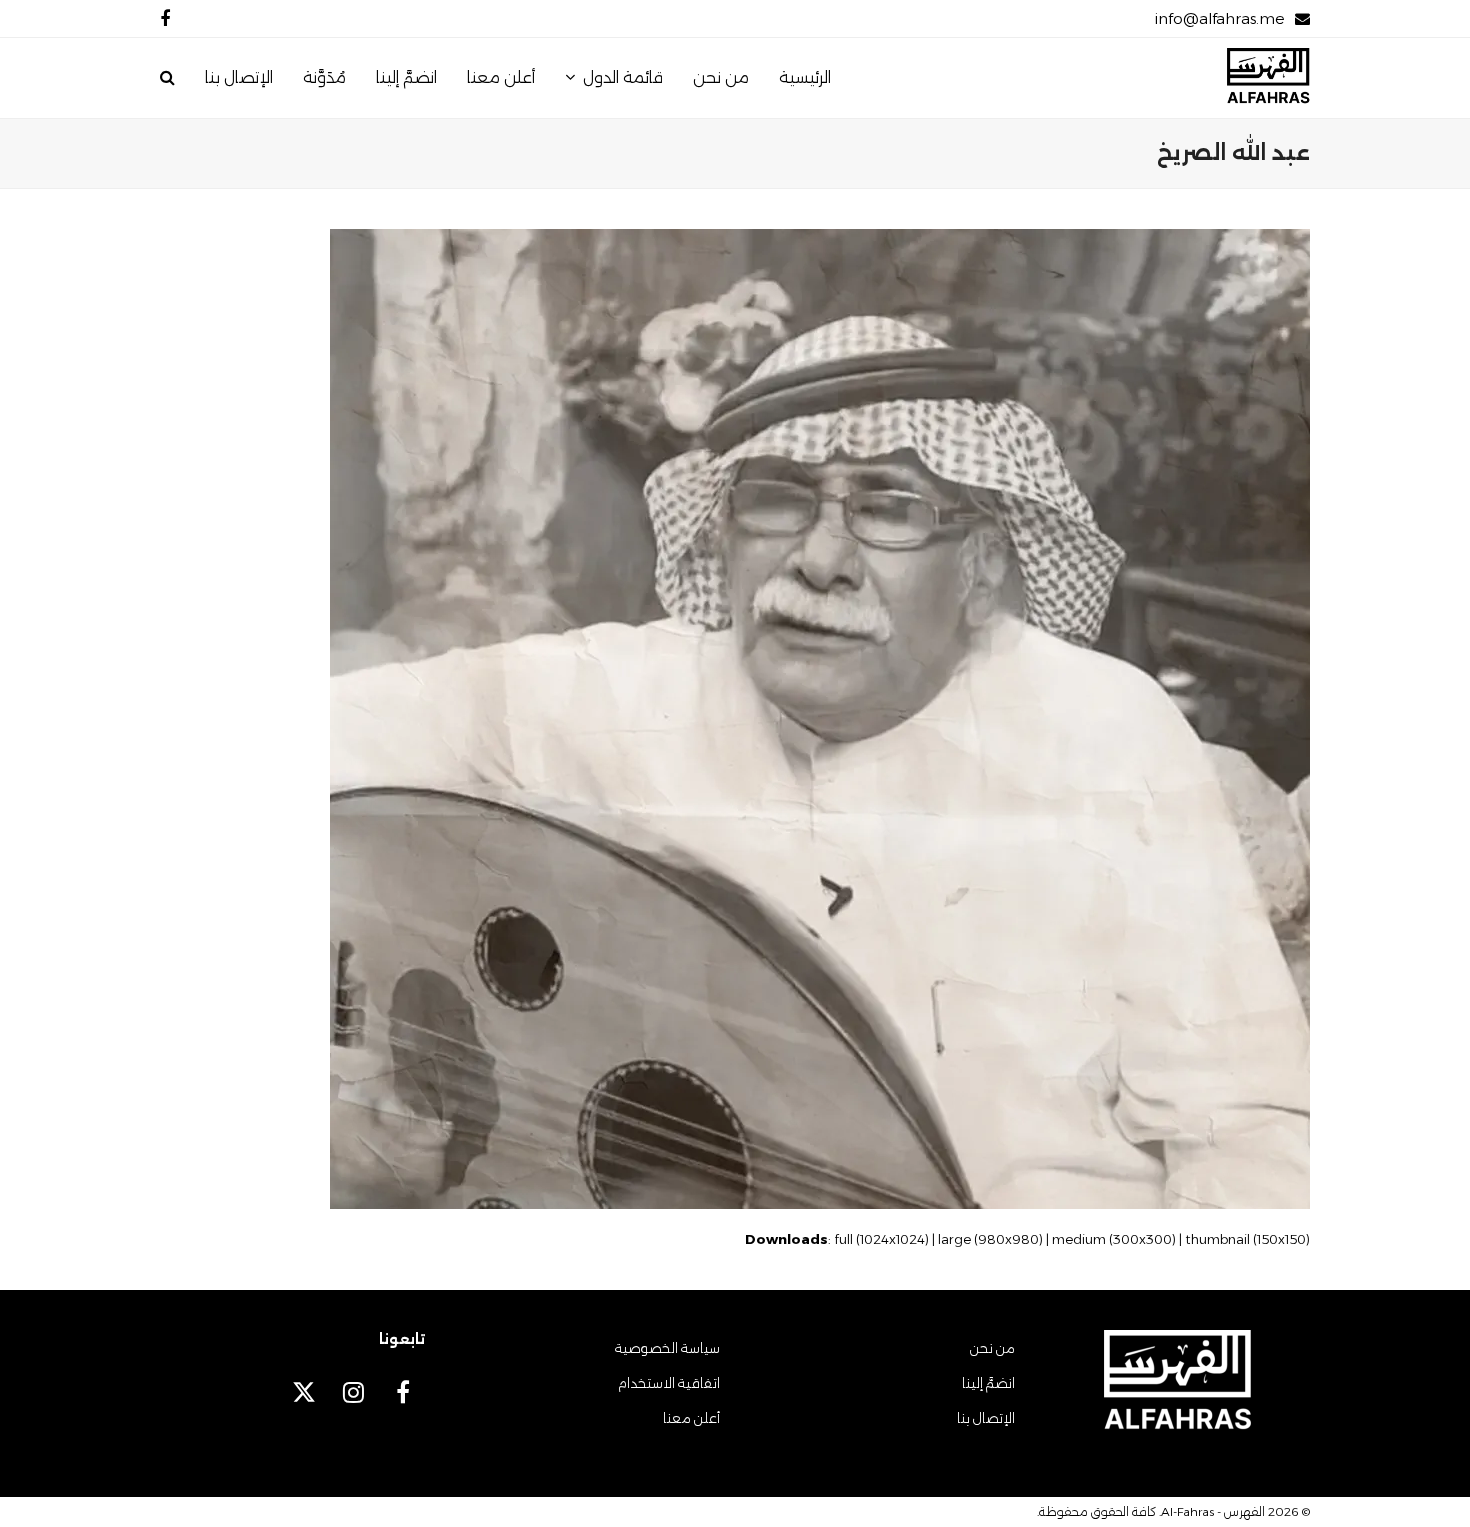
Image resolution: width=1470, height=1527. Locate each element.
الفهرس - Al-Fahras (1213, 1511)
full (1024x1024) (881, 1239)
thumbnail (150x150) (1247, 1239)
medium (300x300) (1114, 1239)
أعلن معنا (691, 1418)
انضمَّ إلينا (988, 1383)
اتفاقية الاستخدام (669, 1383)
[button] (167, 78)
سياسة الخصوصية (667, 1348)
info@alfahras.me (1219, 18)
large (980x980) (990, 1239)
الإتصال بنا (986, 1418)
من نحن (992, 1348)
